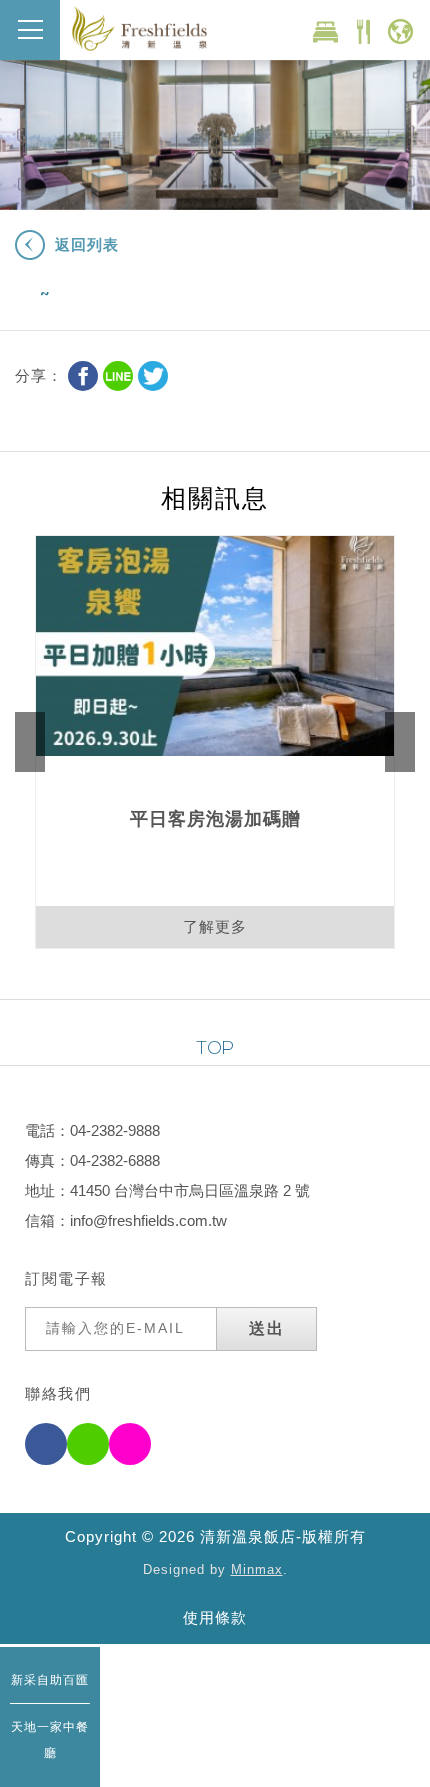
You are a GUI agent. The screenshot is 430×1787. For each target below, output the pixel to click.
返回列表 (87, 244)
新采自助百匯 (50, 1680)
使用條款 (215, 1617)
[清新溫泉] (139, 28)
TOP (215, 1048)
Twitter (153, 376)
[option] (215, 742)
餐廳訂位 (363, 31)
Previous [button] (30, 742)
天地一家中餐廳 (50, 1740)
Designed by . (215, 1569)
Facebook (83, 376)
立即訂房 (325, 31)
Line (118, 376)
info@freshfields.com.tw (148, 1220)
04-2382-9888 (115, 1130)
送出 (267, 1328)
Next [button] (400, 742)
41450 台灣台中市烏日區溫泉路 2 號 (190, 1190)
